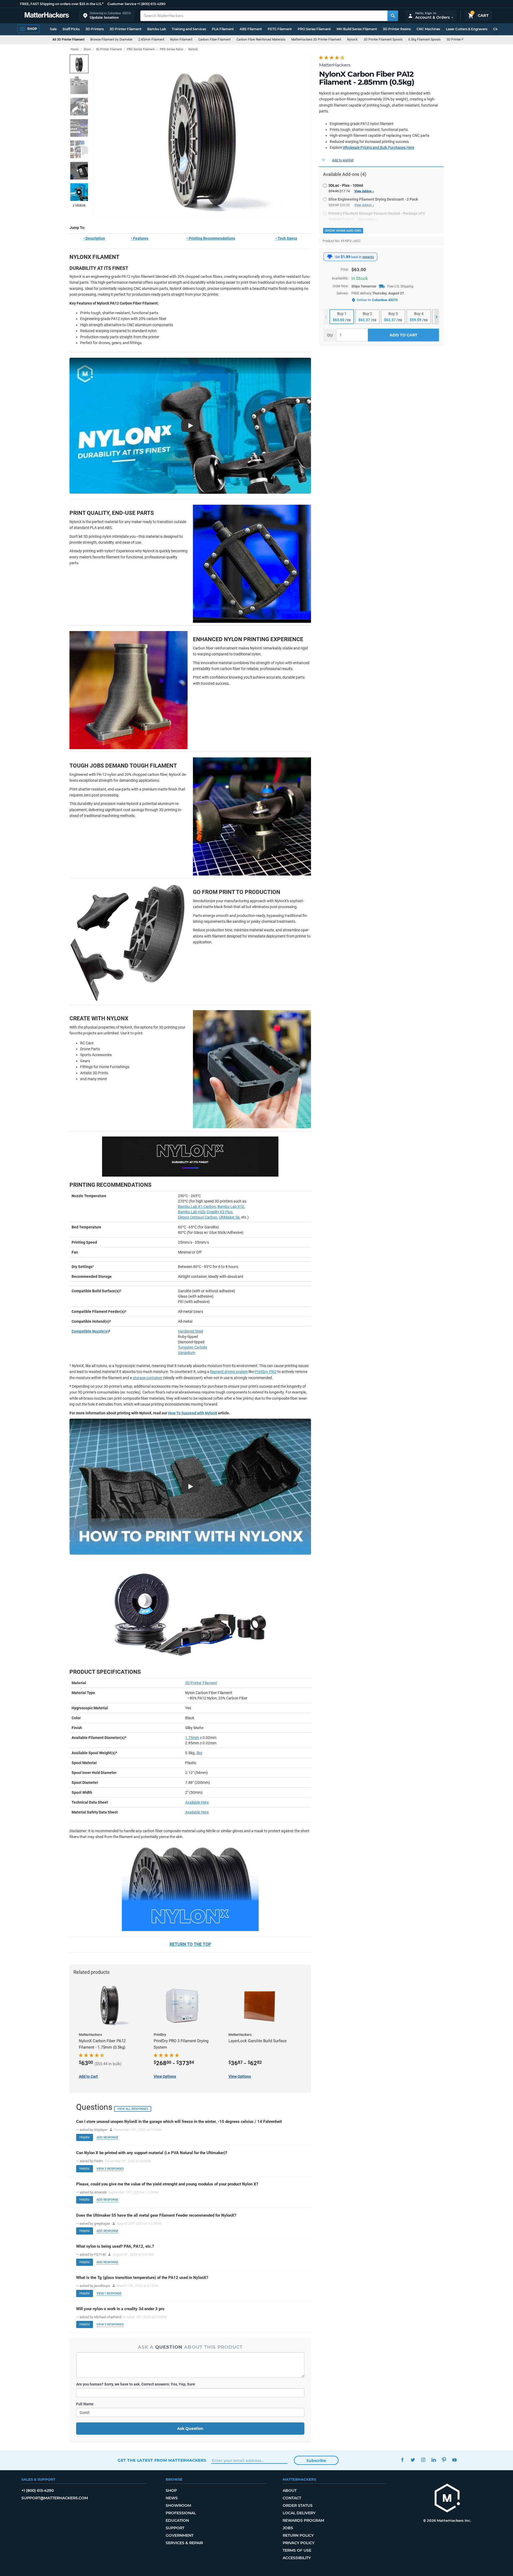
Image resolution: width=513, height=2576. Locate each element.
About (290, 2491)
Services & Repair (184, 2543)
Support (175, 2528)
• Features (140, 238)
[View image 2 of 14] (79, 85)
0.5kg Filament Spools (424, 40)
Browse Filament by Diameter (111, 40)
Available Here (197, 1802)
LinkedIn (434, 2460)
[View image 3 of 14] (79, 107)
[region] (202, 136)
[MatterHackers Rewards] (330, 257)
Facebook (402, 2460)
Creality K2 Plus (219, 1212)
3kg (199, 1753)
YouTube (454, 2460)
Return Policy (298, 2535)
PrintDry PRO (266, 1372)
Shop (171, 2491)
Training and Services (189, 29)
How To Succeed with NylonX (193, 1413)
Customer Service (122, 4)
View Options (240, 2076)
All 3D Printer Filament (68, 40)
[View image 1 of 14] (79, 64)
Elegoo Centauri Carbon (198, 1217)
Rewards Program (303, 2520)
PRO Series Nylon (172, 49)
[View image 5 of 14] (79, 149)
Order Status (298, 2505)
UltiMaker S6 (229, 1217)
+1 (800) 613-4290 (151, 4)
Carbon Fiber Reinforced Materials (261, 40)
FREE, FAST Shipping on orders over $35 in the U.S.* (62, 4)
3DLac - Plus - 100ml (346, 185)
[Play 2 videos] (79, 192)
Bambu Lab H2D (191, 1212)
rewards (368, 257)
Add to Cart (403, 335)
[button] (107, 16)
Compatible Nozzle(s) (90, 1331)
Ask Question (190, 2429)
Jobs (288, 2528)
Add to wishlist (343, 160)
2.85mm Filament (151, 40)
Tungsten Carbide (193, 1347)
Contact (292, 2498)
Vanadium (186, 1353)
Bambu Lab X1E (231, 1207)
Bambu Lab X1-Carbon (197, 1207)
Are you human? (136, 2384)
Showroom (178, 2505)
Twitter (413, 2460)
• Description (94, 238)
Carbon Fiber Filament (214, 40)
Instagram (423, 2460)
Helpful (85, 2137)
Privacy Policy (299, 2543)
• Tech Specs (286, 238)
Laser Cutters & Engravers (467, 29)
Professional (181, 2513)
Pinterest (444, 2460)
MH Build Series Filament (357, 29)
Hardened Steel (191, 1331)
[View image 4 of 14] (79, 128)
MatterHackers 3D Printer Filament (316, 40)
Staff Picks (71, 29)
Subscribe (316, 2461)
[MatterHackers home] (47, 16)
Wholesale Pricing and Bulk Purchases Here (378, 147)
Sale (53, 29)
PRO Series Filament (314, 29)
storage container (147, 1378)
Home (75, 49)
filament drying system (229, 1372)
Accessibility (297, 2558)
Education (177, 2520)
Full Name (85, 2404)
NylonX (352, 40)
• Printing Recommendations (211, 238)
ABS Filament (251, 29)
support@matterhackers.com (55, 2498)
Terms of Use (297, 2550)
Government (180, 2535)
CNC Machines (428, 29)
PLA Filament (223, 29)
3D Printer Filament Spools (383, 40)
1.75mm (192, 1738)
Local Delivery (299, 2513)
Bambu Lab (157, 29)
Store (87, 49)
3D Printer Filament (125, 29)
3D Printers (95, 29)
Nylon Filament (181, 40)
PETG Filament (280, 29)
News (172, 2498)
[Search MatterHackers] (393, 16)
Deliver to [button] (377, 300)
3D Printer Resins (397, 29)
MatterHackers (335, 65)
